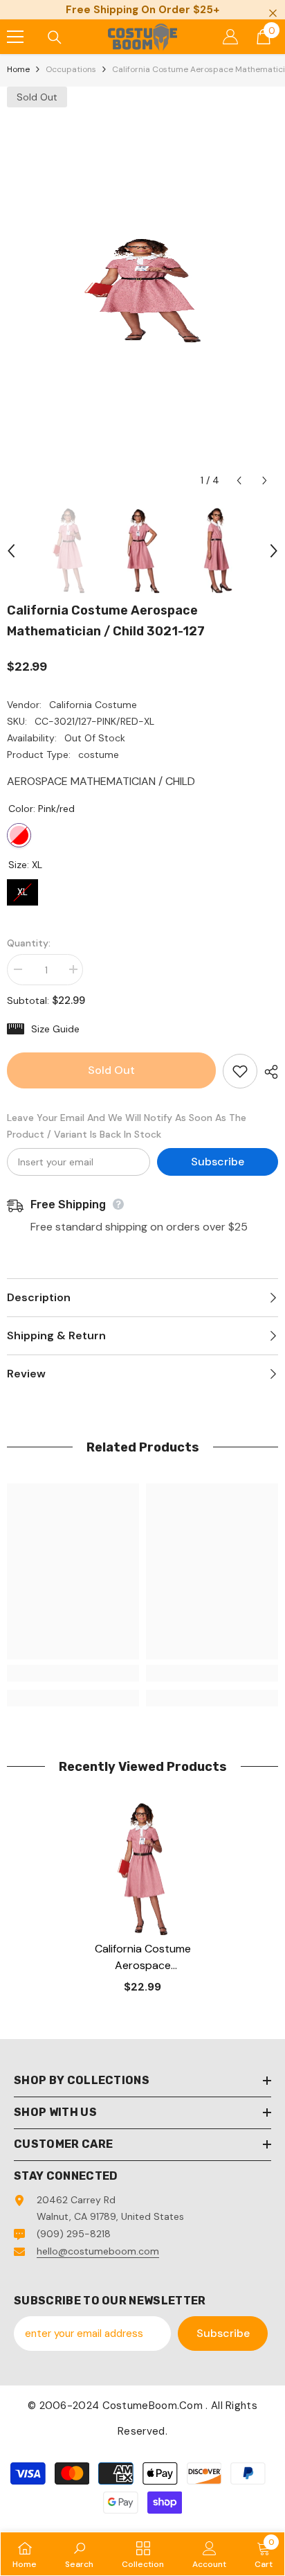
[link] (73, 1673)
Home (18, 69)
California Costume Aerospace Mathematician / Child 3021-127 (143, 1958)
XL (23, 889)
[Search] (55, 37)
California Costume (93, 705)
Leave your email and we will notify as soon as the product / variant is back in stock (127, 1126)
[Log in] (230, 37)
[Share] (268, 1072)
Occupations (71, 69)
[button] (239, 480)
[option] (142, 290)
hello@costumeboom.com (98, 2251)
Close (273, 14)
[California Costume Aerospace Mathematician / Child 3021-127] (143, 1869)
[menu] (15, 37)
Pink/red (19, 835)
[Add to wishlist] (240, 1071)
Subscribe (218, 1162)
